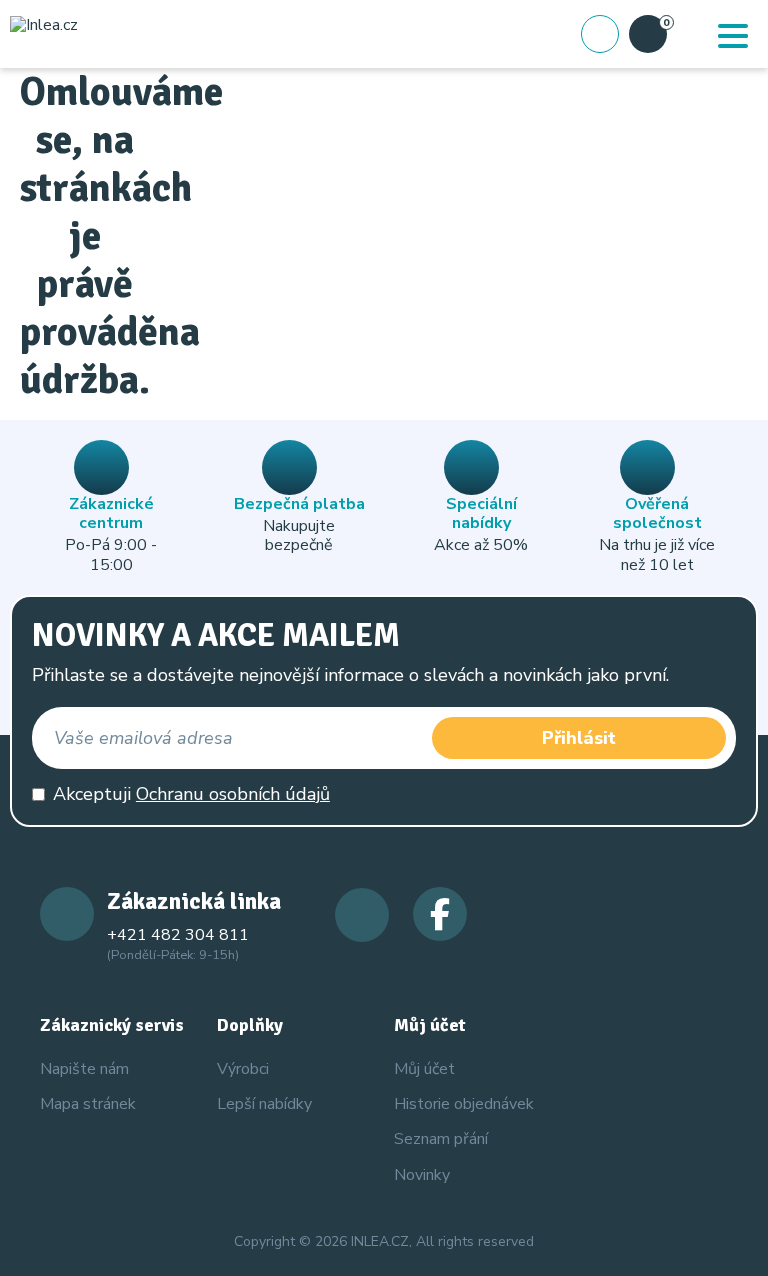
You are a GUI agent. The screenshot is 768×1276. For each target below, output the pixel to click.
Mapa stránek (88, 1104)
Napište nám (84, 1069)
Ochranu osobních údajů (233, 794)
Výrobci (243, 1069)
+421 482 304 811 (178, 935)
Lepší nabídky (264, 1104)
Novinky (422, 1175)
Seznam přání (441, 1139)
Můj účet (424, 1069)
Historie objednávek (464, 1104)
